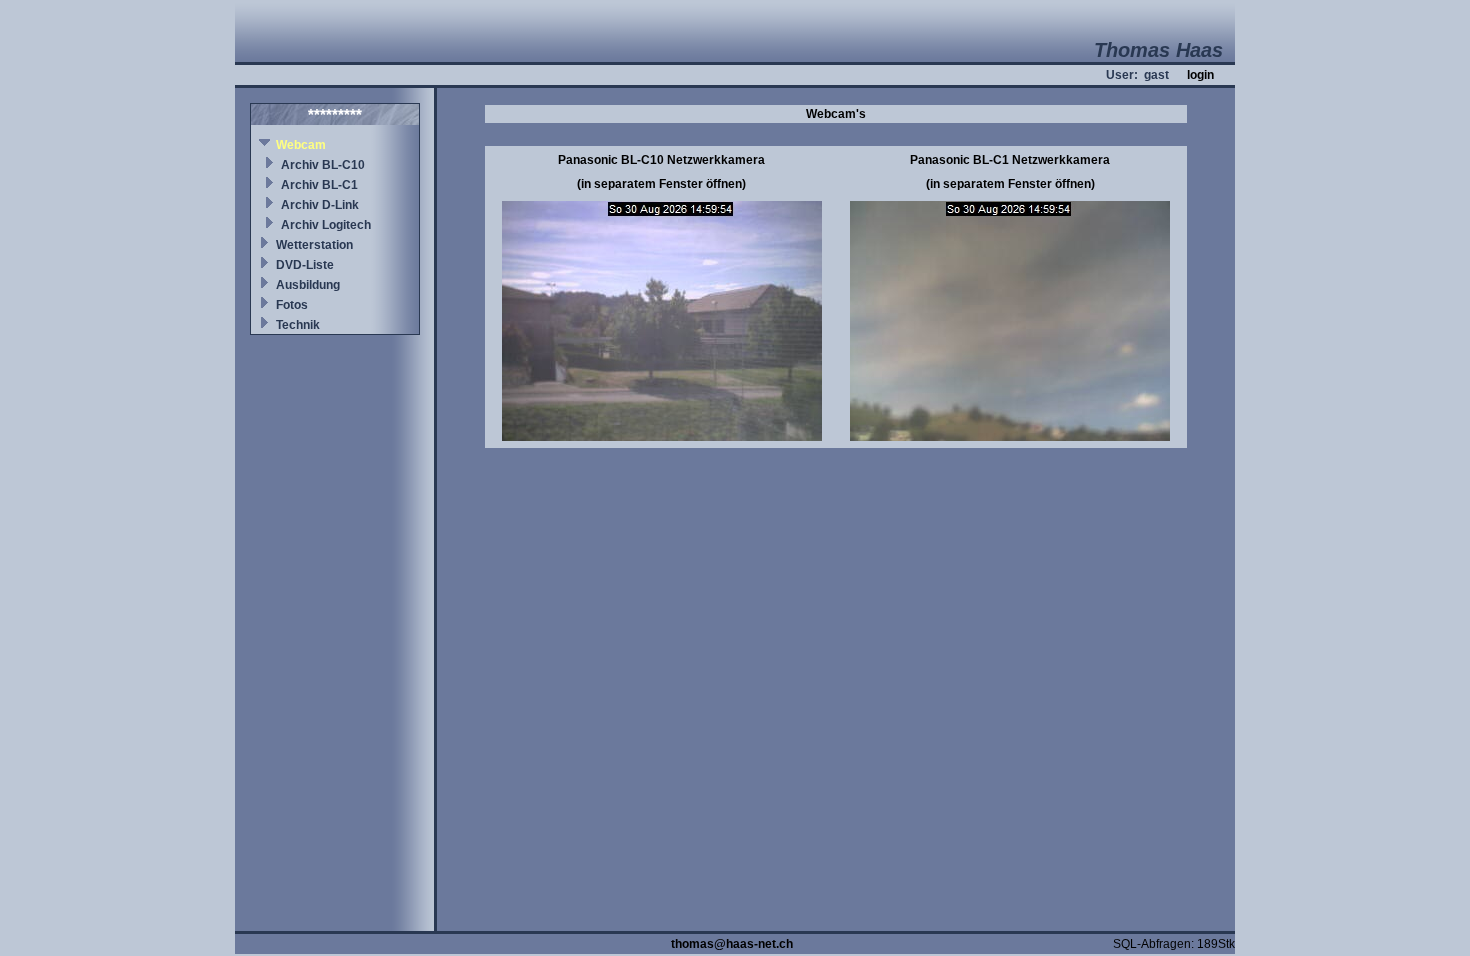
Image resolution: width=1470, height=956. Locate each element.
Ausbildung (308, 285)
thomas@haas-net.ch (732, 944)
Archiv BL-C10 (323, 165)
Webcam (301, 145)
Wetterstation (314, 245)
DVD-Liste (305, 265)
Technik (298, 325)
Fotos (292, 305)
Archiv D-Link (320, 205)
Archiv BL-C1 (319, 185)
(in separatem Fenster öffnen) (661, 184)
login (1200, 75)
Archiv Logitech (326, 225)
